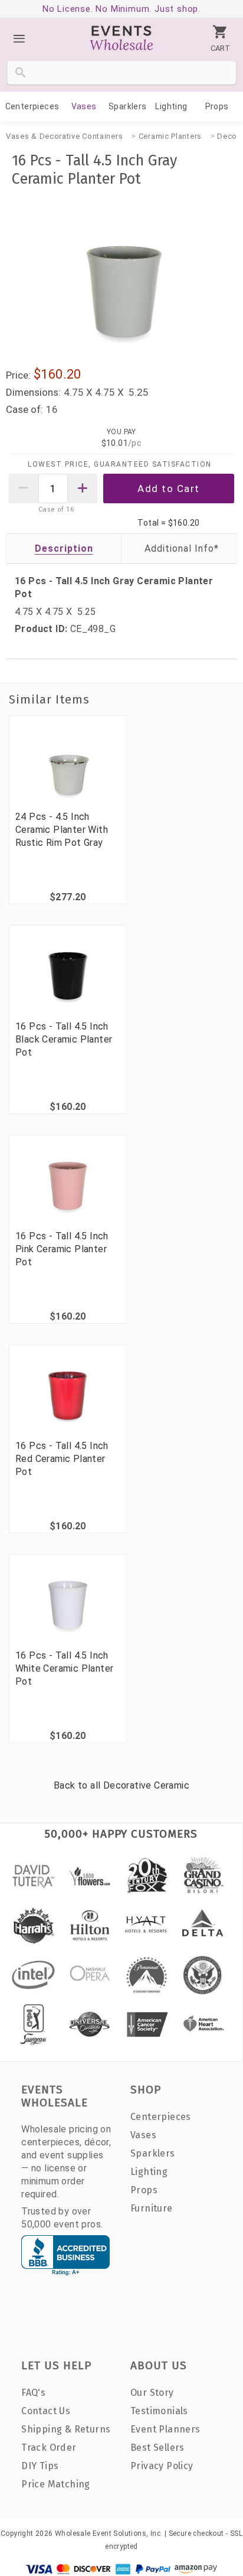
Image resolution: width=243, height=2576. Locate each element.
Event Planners (165, 2429)
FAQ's (33, 2393)
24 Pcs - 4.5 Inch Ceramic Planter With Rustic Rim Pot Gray (62, 830)
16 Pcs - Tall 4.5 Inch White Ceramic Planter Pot (64, 1668)
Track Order (49, 2448)
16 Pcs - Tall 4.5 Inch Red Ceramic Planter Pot (62, 1459)
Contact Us (46, 2411)
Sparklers (128, 106)
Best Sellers (157, 2448)
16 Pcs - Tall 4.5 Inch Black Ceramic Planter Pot (64, 1039)
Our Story (152, 2393)
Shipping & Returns (66, 2429)
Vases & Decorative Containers (64, 136)
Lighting (171, 106)
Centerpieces (32, 106)
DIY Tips (40, 2466)
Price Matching (56, 2484)
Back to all (121, 1785)
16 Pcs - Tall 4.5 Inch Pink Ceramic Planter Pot (62, 1249)
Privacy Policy (162, 2466)
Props (217, 106)
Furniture (152, 2208)
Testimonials (159, 2411)
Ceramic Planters (170, 136)
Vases (84, 106)
